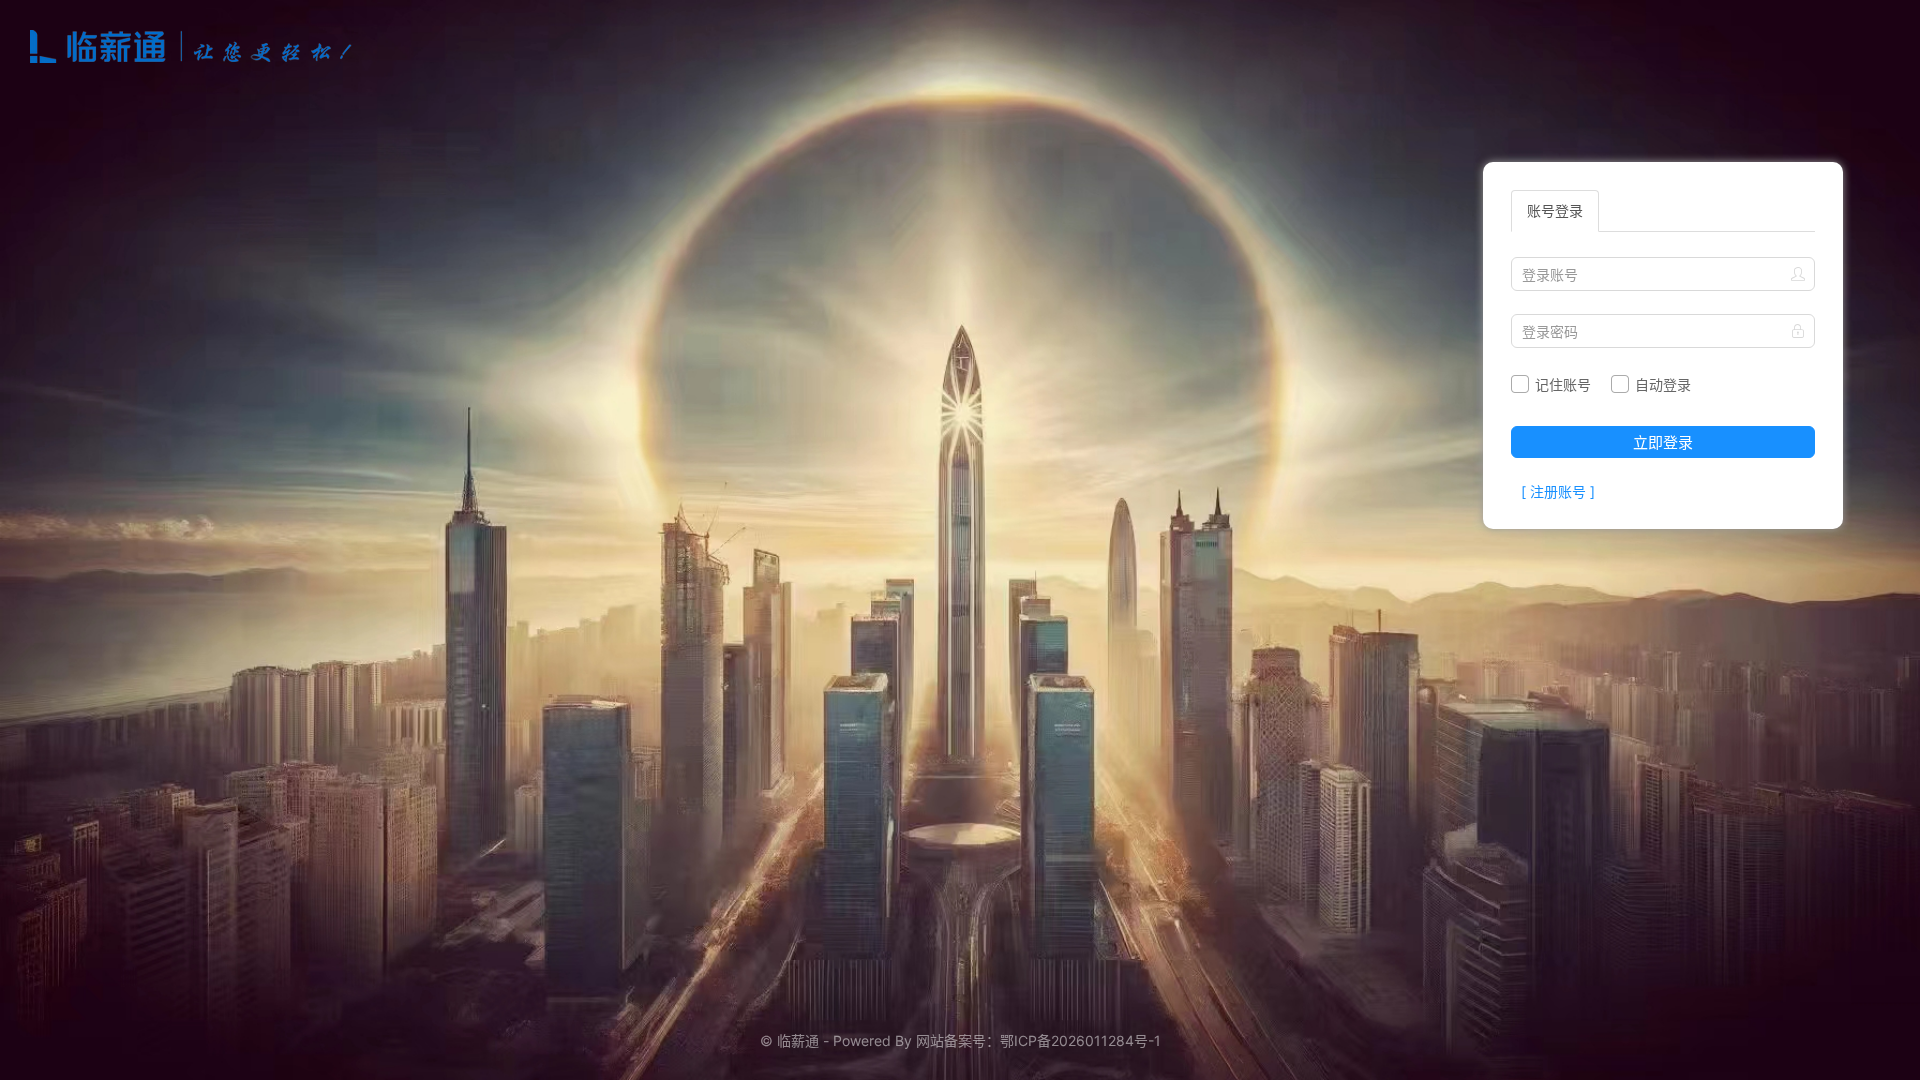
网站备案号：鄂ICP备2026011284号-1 (1038, 1040)
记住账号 (1561, 384)
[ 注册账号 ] (1558, 491)
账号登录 (1555, 210)
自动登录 (1661, 384)
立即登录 (1663, 442)
